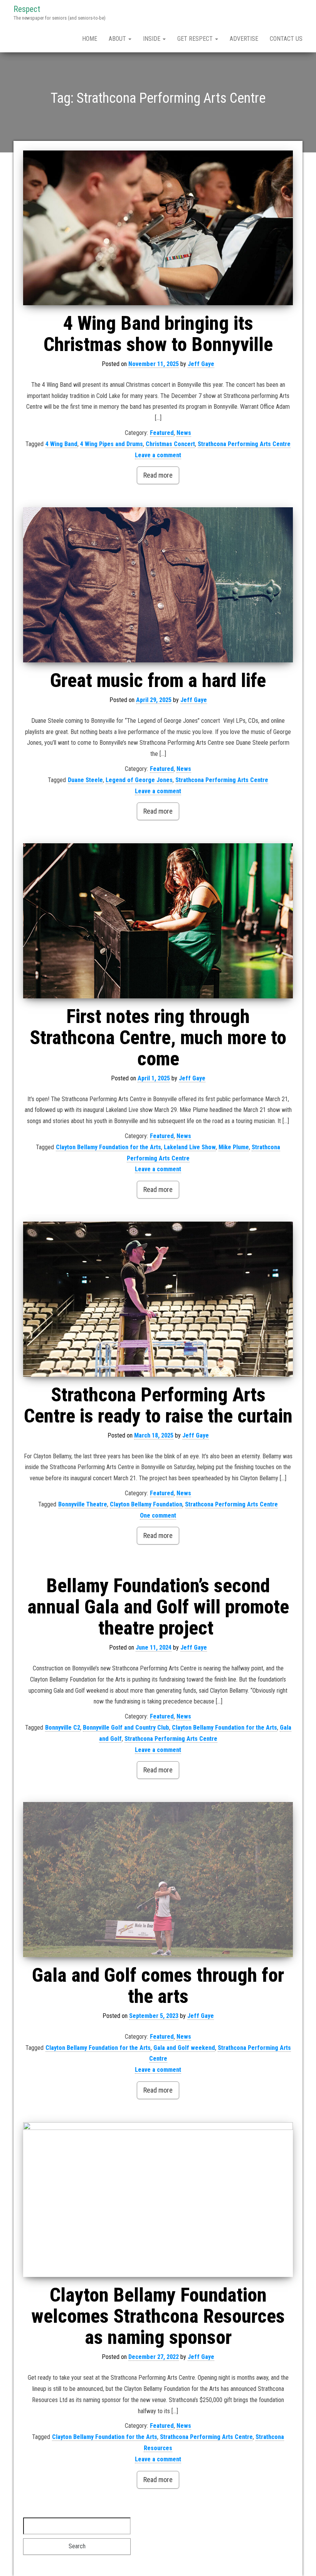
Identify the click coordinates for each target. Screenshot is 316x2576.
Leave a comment (158, 455)
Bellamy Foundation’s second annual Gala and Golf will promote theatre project (158, 1607)
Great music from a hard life (158, 680)
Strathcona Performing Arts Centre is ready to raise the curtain (158, 1405)
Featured (162, 433)
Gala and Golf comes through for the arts (158, 1986)
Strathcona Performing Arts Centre (244, 444)
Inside (152, 39)
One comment (158, 1515)
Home (90, 39)
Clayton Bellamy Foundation (146, 1504)
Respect (27, 9)
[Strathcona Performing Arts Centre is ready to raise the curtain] (158, 1299)
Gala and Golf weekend (184, 2048)
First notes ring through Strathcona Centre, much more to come (158, 1038)
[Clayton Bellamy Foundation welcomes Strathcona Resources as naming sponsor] (158, 2200)
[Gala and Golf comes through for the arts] (158, 1880)
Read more (158, 475)
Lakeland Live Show (190, 1147)
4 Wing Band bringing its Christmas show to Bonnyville (158, 334)
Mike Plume (234, 1147)
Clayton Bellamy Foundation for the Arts (108, 1147)
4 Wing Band (61, 444)
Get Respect (196, 39)
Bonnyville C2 (63, 1728)
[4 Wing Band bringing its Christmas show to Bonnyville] (158, 228)
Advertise (244, 39)
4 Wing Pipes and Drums (112, 444)
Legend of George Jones (139, 780)
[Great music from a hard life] (158, 585)
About (118, 39)
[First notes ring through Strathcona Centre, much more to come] (158, 921)
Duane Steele (85, 780)
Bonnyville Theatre (83, 1504)
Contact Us (286, 39)
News (184, 433)
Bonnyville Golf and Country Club (126, 1728)
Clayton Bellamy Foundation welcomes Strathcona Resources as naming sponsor (158, 2316)
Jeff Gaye (201, 364)
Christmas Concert (170, 444)
